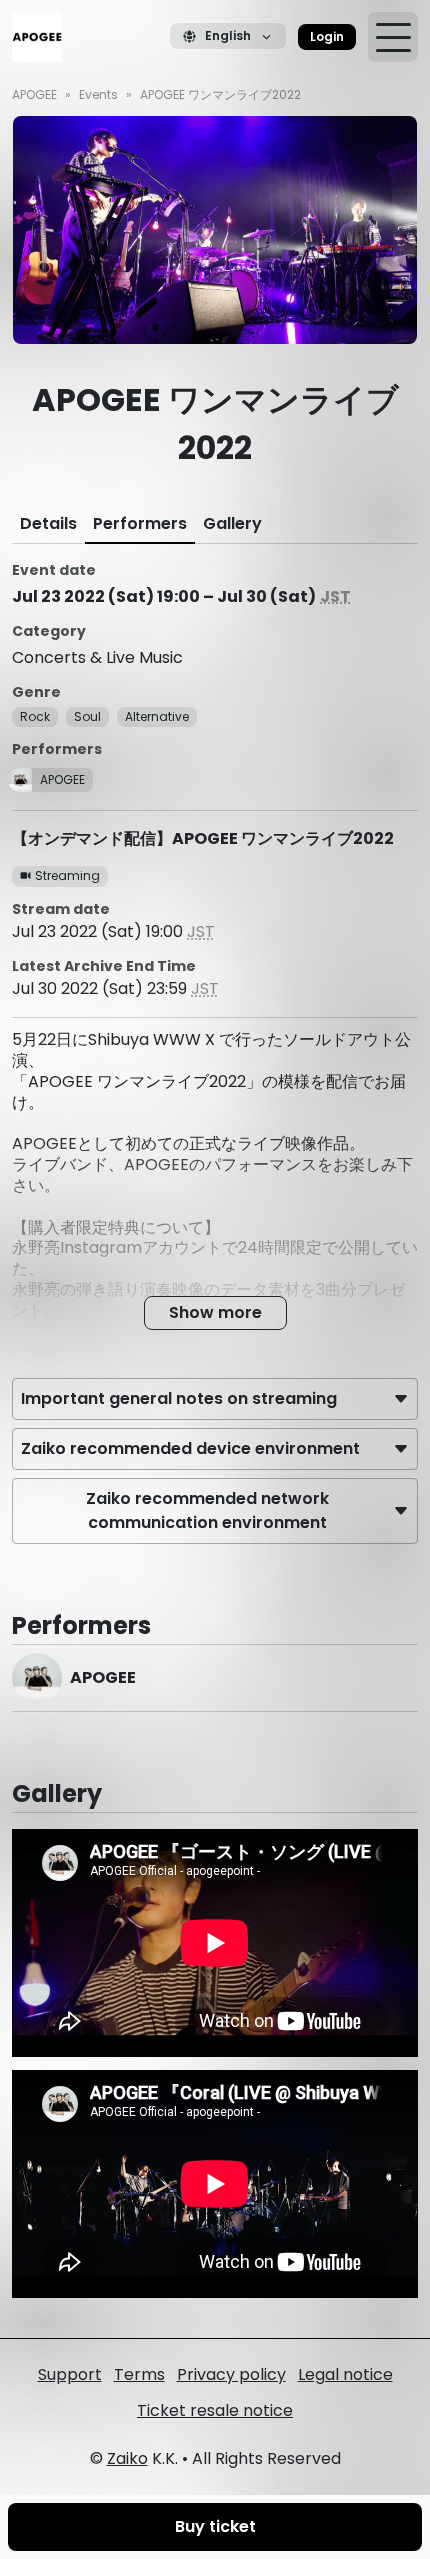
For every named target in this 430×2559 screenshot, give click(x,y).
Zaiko (127, 2458)
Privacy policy (231, 2374)
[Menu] (393, 37)
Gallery (232, 523)
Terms (139, 2374)
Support (70, 2374)
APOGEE (34, 94)
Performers (140, 523)
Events (98, 94)
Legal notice (345, 2374)
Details (48, 523)
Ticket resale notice (215, 2410)
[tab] (48, 524)
